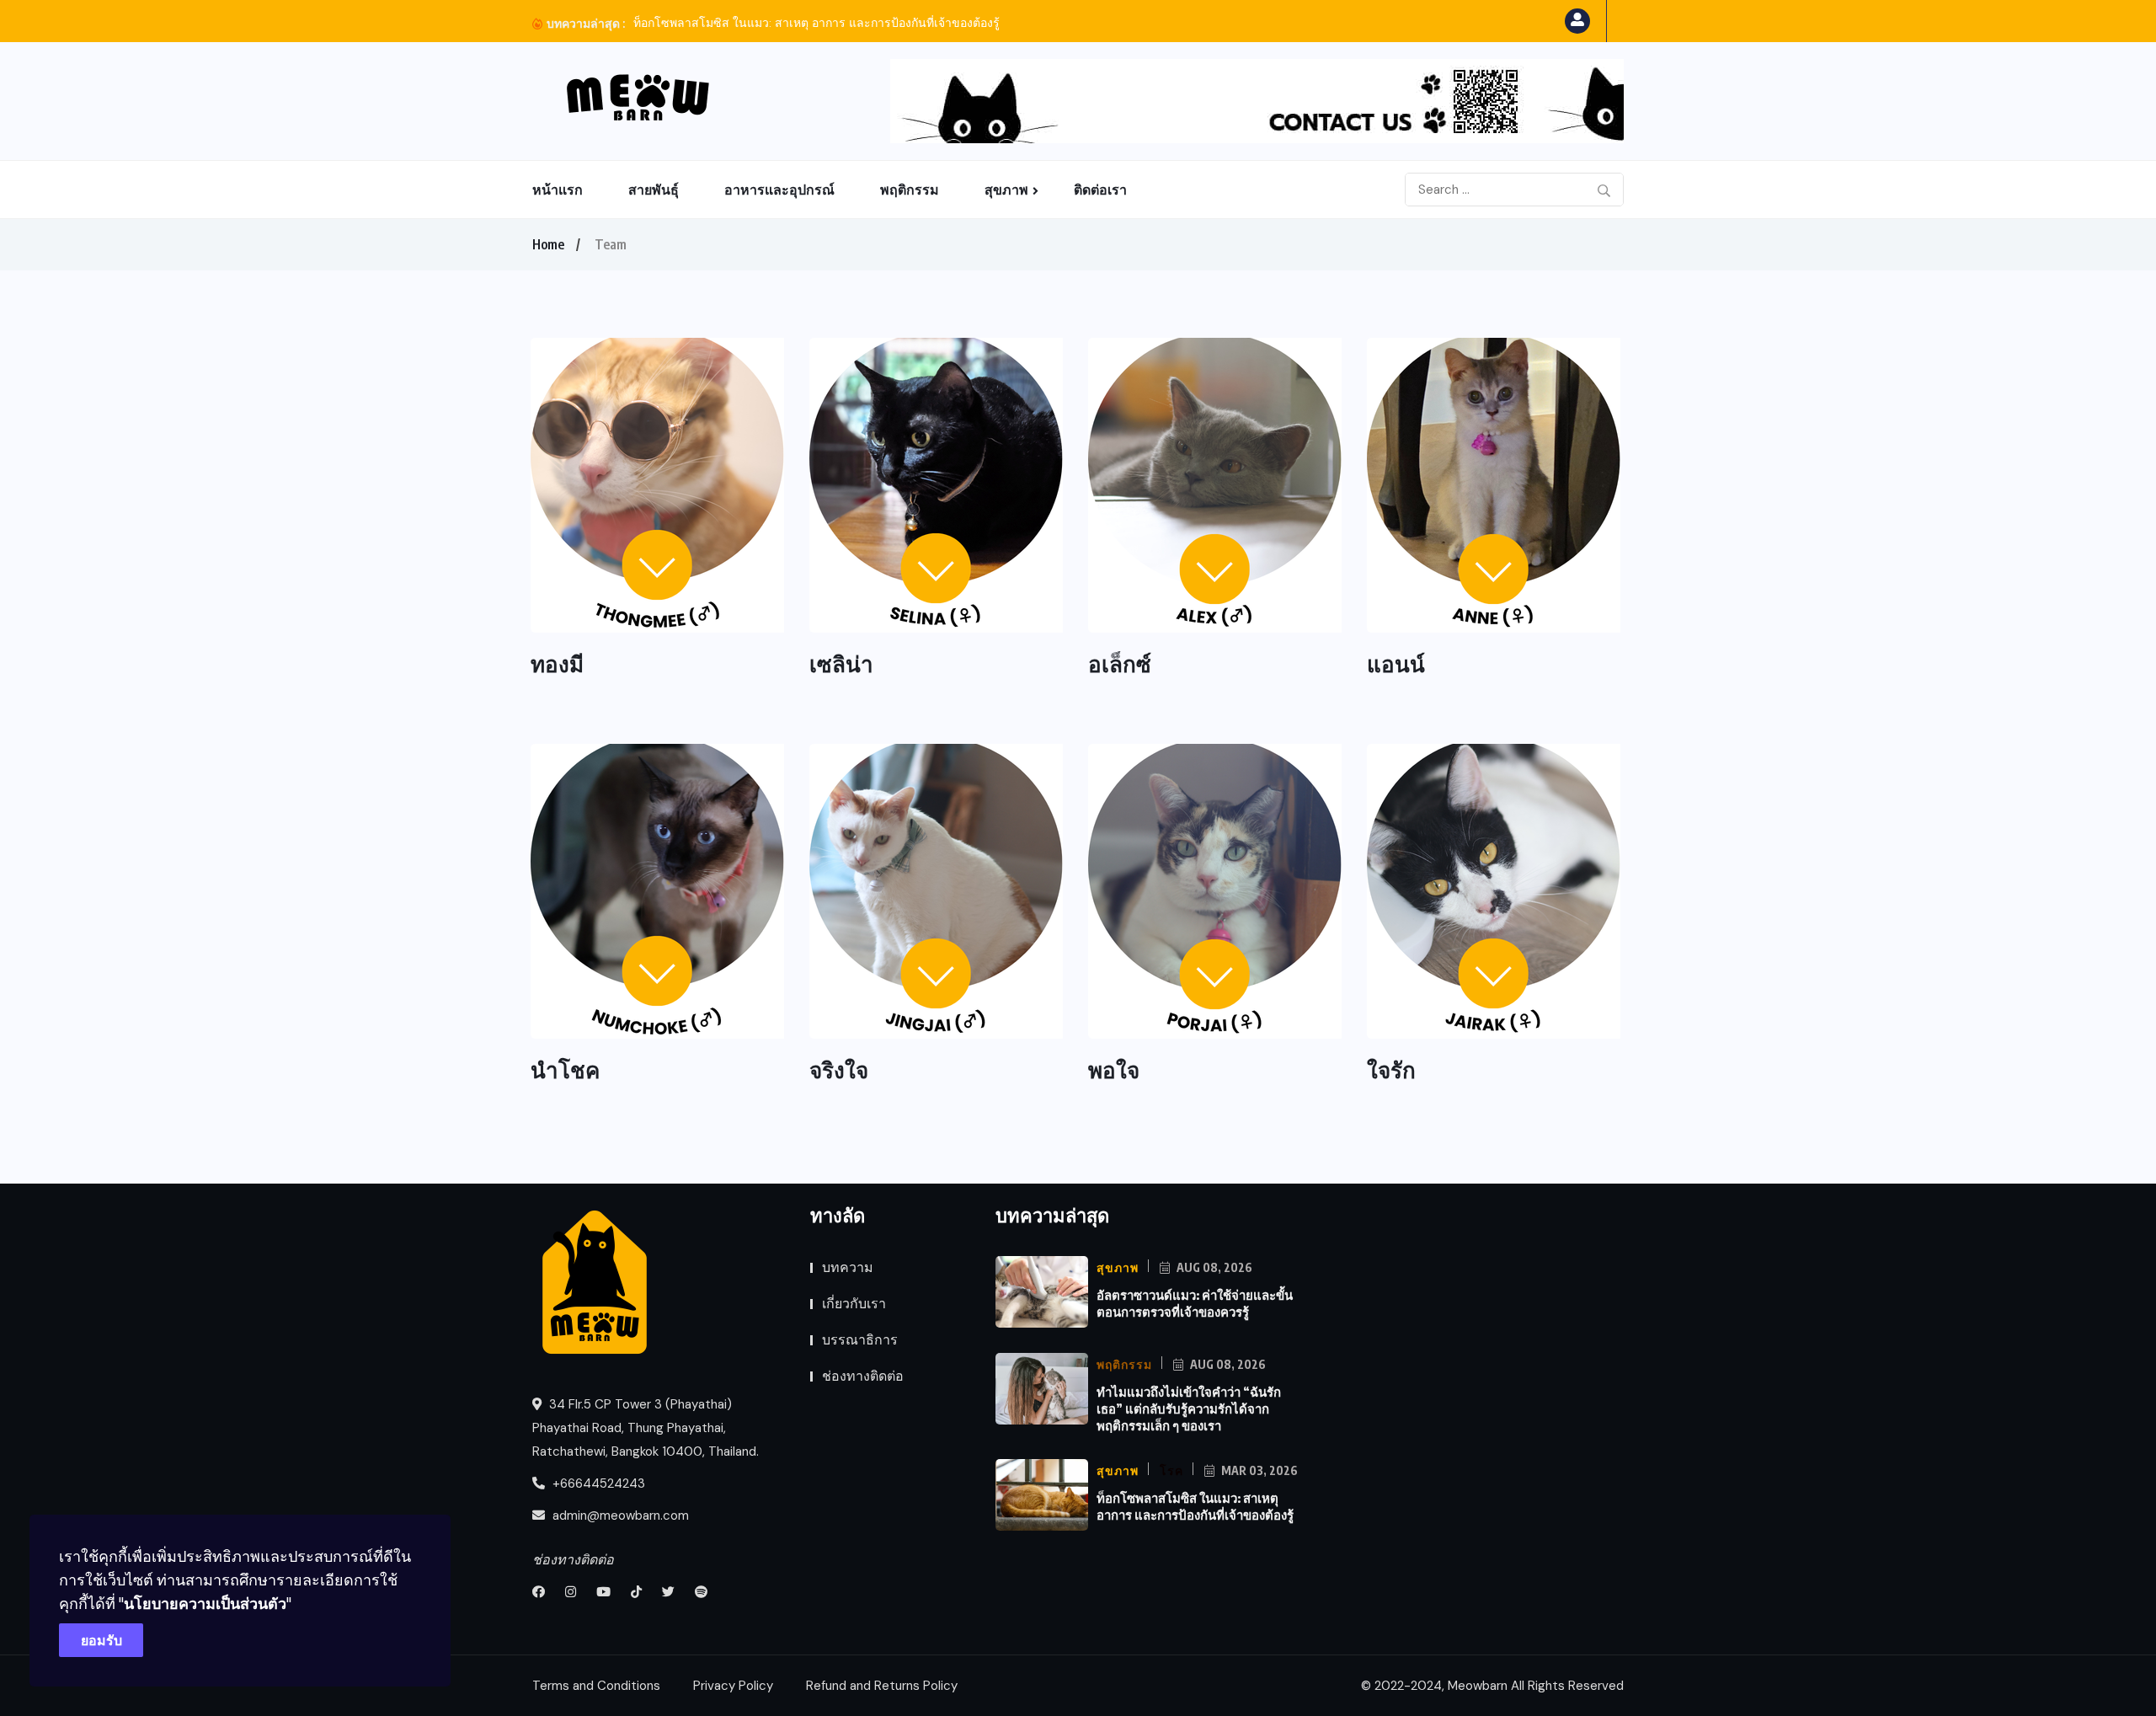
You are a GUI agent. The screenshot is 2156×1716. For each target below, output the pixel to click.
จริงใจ (839, 1069)
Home (548, 244)
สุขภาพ (1006, 190)
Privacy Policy (733, 1686)
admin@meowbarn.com (621, 1516)
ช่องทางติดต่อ (863, 1376)
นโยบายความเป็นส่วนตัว (205, 1603)
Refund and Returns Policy (882, 1686)
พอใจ (1114, 1069)
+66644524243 (597, 1483)
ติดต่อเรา (1100, 190)
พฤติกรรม (910, 190)
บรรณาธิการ (860, 1340)
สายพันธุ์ (654, 190)
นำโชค (565, 1069)
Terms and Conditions (596, 1686)
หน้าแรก (558, 190)
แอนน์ (1396, 663)
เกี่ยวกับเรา (854, 1304)
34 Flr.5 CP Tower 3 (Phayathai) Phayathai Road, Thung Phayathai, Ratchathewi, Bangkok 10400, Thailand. (646, 1428)
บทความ (848, 1267)
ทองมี (557, 663)
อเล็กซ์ (1120, 663)
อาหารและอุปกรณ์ (779, 190)
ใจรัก (1391, 1069)
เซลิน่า (841, 663)
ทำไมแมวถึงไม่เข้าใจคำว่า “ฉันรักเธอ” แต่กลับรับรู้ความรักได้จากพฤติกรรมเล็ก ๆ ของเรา (1189, 1409)
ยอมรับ (101, 1640)
